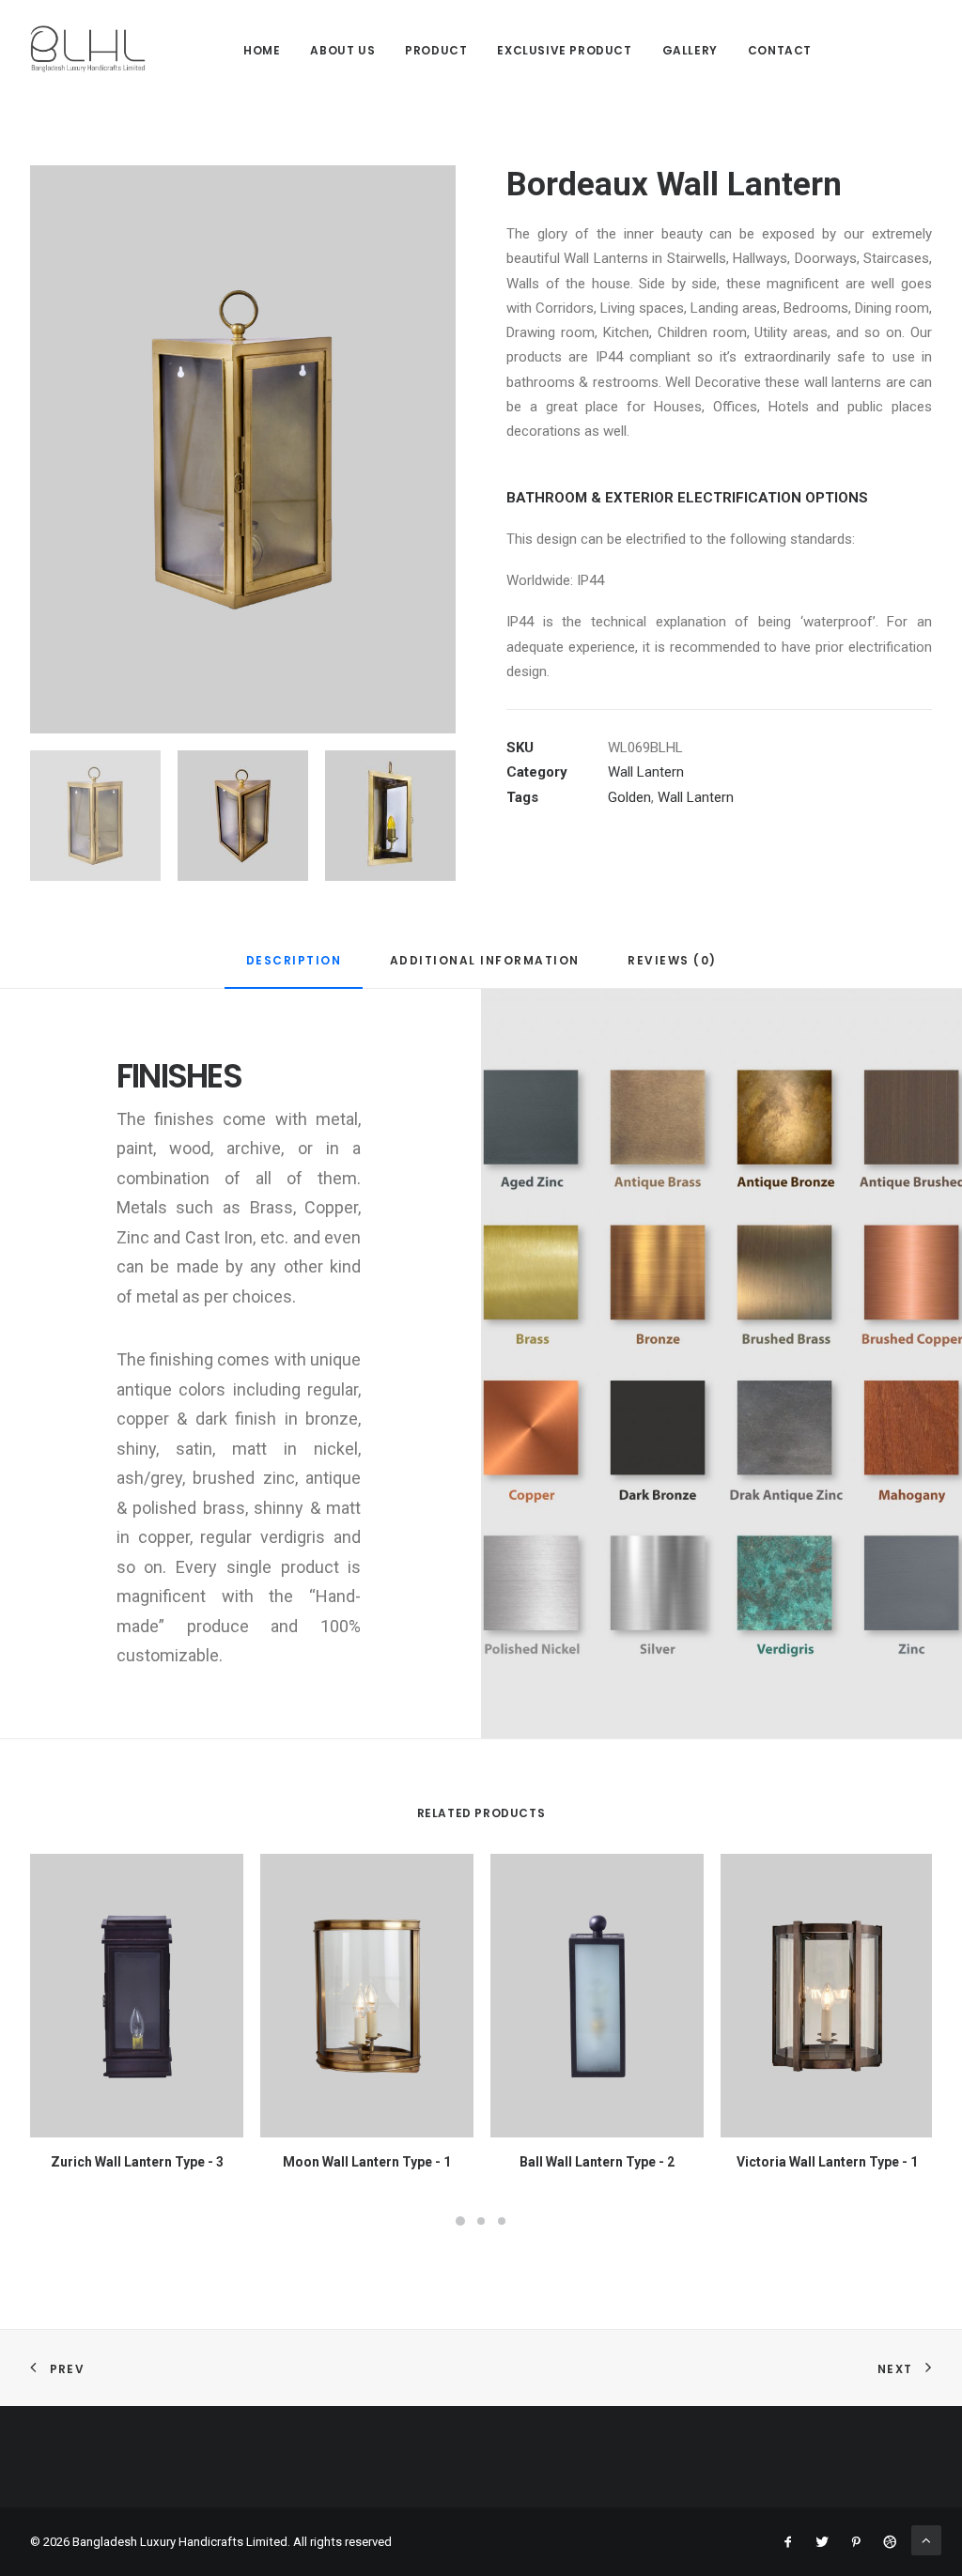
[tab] (294, 969)
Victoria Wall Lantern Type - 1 (827, 2162)
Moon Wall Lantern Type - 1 (367, 2162)
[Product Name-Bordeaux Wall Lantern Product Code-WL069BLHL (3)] (243, 449)
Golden (629, 797)
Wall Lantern (646, 772)
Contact (780, 50)
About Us (342, 50)
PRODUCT (436, 50)
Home (262, 50)
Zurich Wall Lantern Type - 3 (137, 2162)
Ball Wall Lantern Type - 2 (597, 2162)
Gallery (690, 50)
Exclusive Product (564, 50)
